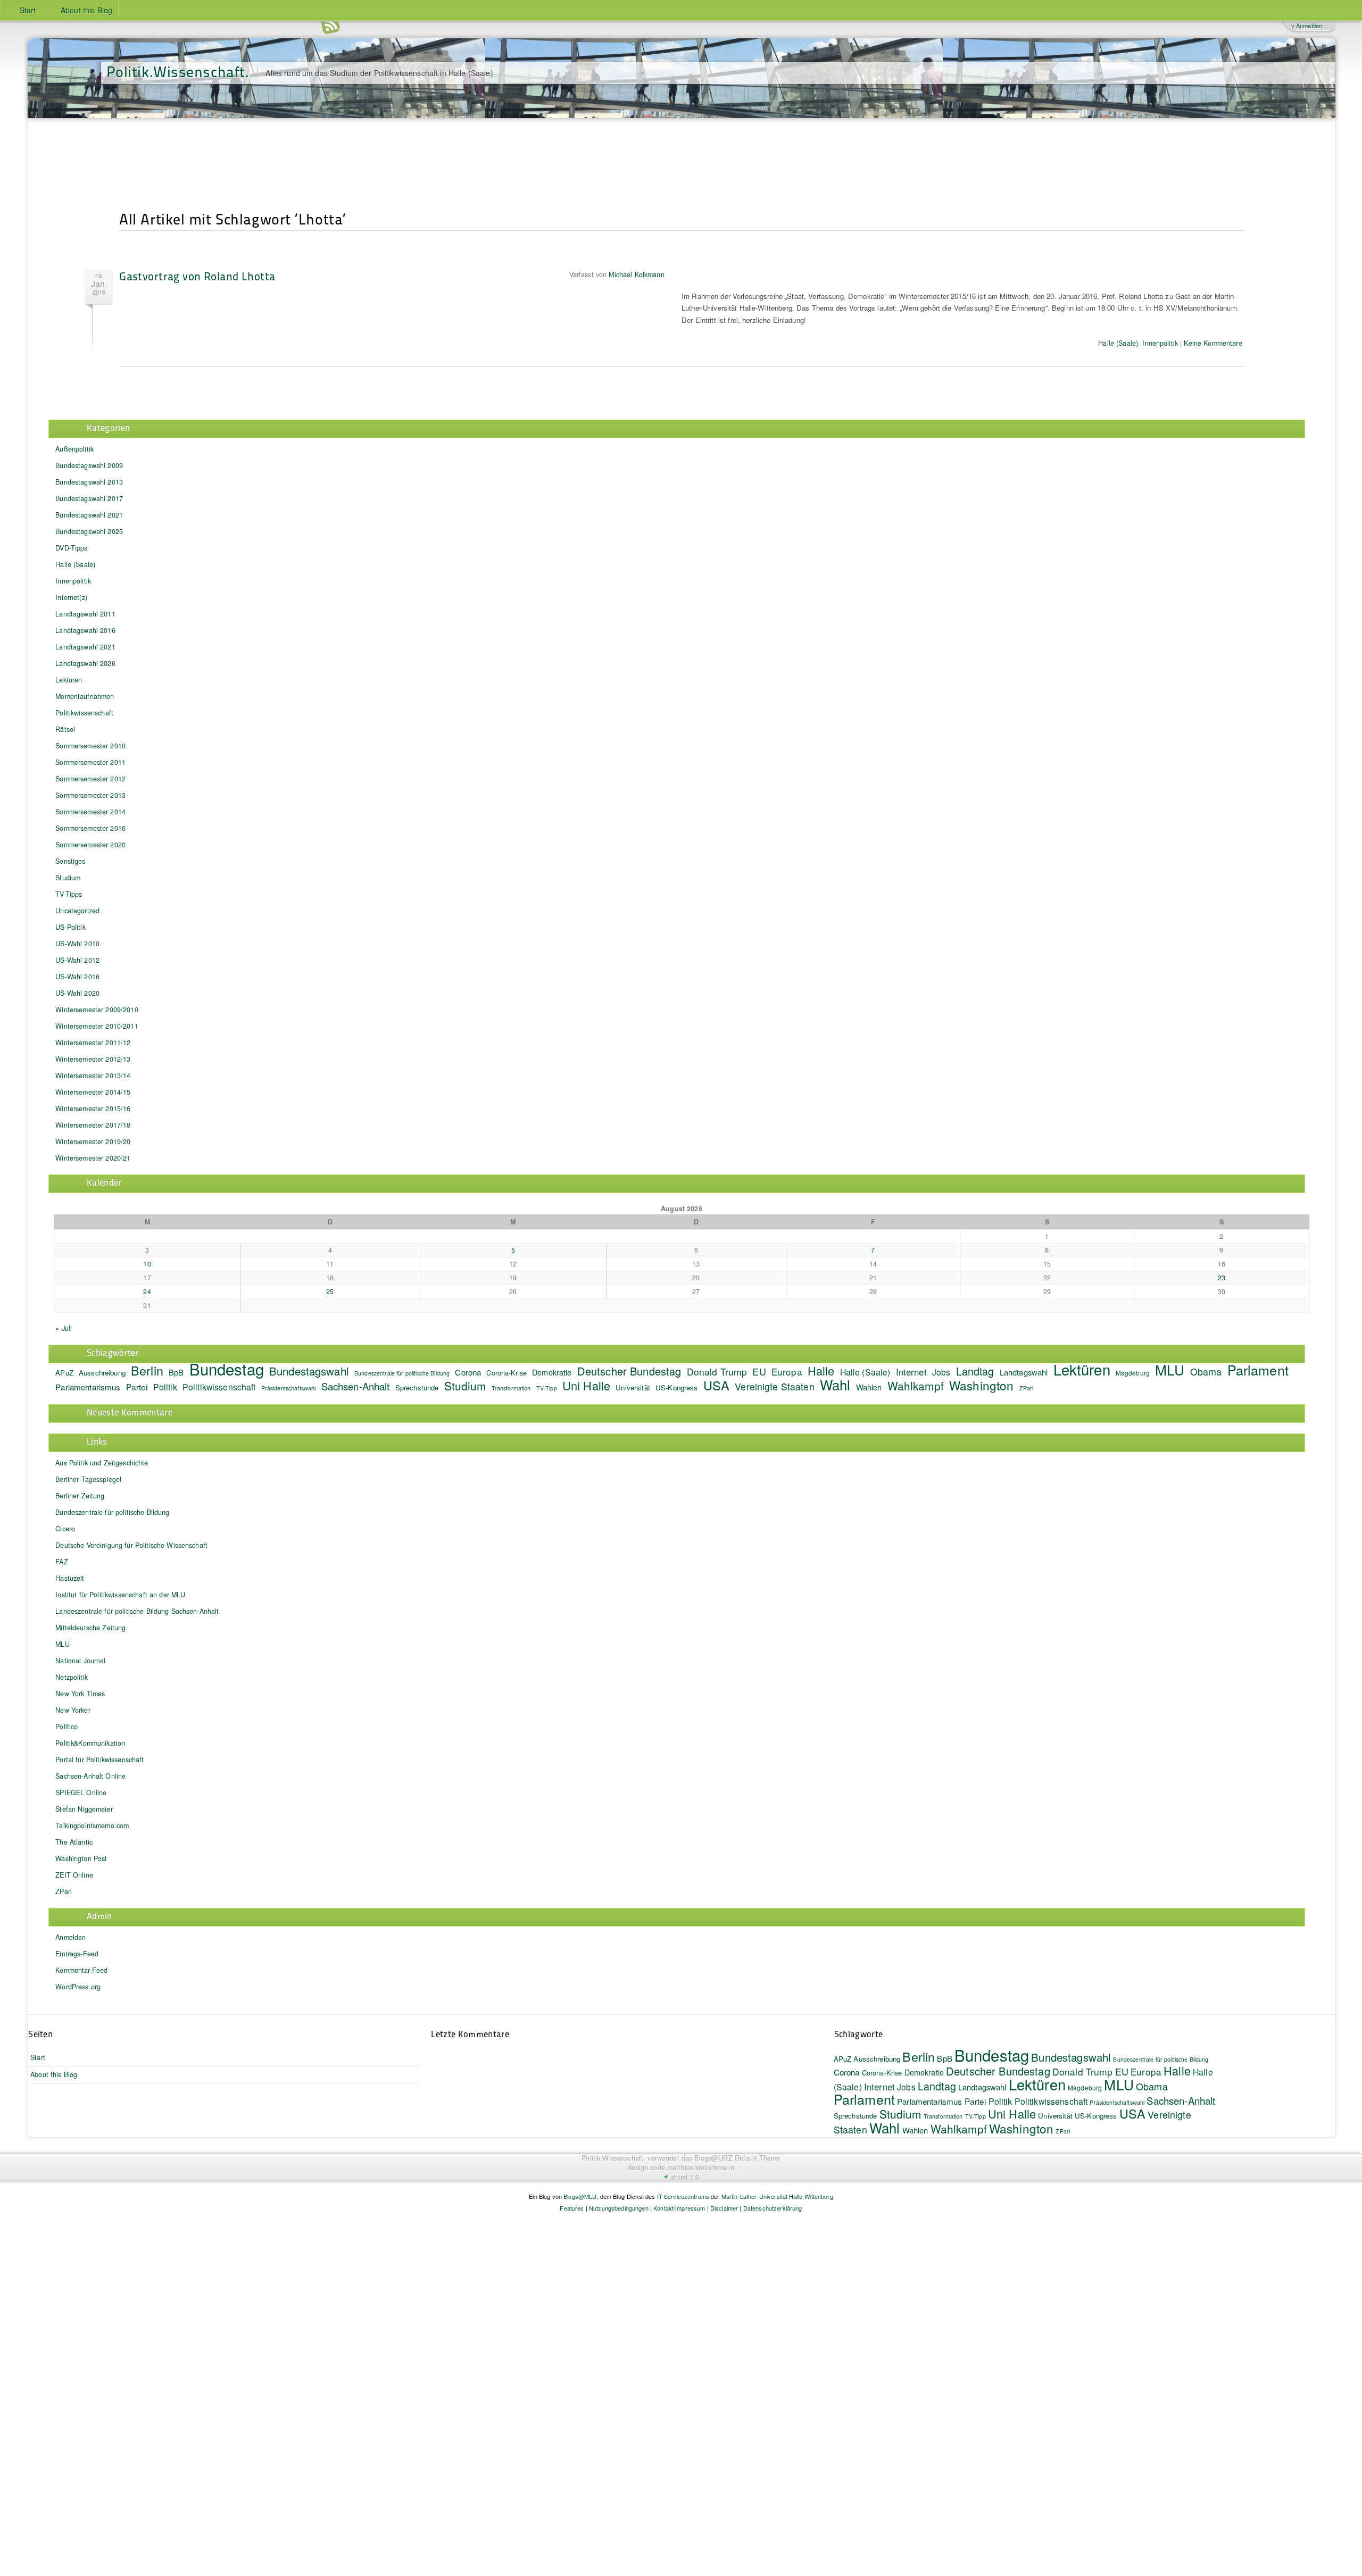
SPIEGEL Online (81, 1793)
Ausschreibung (102, 1373)
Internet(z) (71, 597)
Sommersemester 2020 (90, 845)
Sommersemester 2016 (90, 828)
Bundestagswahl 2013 (89, 482)
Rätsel (65, 729)
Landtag (975, 1371)
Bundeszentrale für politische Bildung (402, 1373)
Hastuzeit (70, 1578)
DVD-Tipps (71, 548)
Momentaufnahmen (85, 696)
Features (572, 2208)
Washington (981, 1385)
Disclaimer (724, 2208)
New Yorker (73, 1710)
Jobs (941, 1372)
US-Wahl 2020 (77, 993)
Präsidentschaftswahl (289, 1388)
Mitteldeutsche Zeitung (90, 1628)
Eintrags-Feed (77, 1954)
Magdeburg (1133, 1373)
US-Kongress (677, 1387)
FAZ (61, 1562)
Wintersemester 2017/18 (93, 1125)
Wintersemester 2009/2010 (97, 1010)
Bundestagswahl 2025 (89, 531)
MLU (1170, 1369)
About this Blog (86, 10)
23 (1222, 1278)
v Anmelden (1307, 26)
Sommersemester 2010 (90, 746)
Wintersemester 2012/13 (93, 1059)
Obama (1206, 1371)
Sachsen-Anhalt (356, 1386)
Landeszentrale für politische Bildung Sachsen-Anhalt (137, 1611)
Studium (68, 878)
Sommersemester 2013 (90, 795)
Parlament (1258, 1370)
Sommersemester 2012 (90, 779)
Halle (821, 1370)
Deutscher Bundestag (629, 1371)
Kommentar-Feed (81, 1970)
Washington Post (81, 1858)
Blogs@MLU (580, 2196)
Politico (67, 1727)
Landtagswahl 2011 (85, 614)
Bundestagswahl (309, 1371)
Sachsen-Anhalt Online (90, 1776)
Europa (787, 1372)
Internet (911, 1372)
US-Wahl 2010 (77, 944)
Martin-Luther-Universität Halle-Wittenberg (777, 2196)
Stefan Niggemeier (84, 1809)
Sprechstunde (417, 1387)
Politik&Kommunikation (90, 1743)
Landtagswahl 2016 (85, 630)
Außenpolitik (74, 449)
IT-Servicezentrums (683, 2196)
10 (147, 1264)
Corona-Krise (506, 1373)
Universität (633, 1387)
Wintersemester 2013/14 (93, 1076)
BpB (176, 1372)
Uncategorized (77, 911)
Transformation (511, 1388)
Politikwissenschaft (84, 713)
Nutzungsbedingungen (619, 2208)
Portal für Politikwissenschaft (99, 1760)
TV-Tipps (69, 894)
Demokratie (552, 1372)
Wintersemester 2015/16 (93, 1108)
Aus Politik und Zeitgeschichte (102, 1463)
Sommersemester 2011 (90, 762)
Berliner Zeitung (80, 1496)
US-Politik (70, 927)
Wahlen (869, 1387)
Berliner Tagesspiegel (88, 1479)
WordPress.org (78, 1987)
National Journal (80, 1661)
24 (147, 1291)
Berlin (147, 1370)
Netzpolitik (72, 1677)
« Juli (64, 1328)
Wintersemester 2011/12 (93, 1043)
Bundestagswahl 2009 (89, 465)
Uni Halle (586, 1385)
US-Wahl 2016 (77, 977)
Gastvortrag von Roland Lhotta (197, 276)
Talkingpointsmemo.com (92, 1825)
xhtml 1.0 (685, 2177)
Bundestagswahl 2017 (89, 498)
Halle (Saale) (1118, 343)
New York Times (80, 1694)
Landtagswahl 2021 (85, 647)
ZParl (1027, 1388)
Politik (165, 1387)
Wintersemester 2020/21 (93, 1158)
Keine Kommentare (1213, 343)
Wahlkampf (916, 1386)
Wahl (835, 1384)
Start (28, 10)
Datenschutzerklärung (773, 2208)
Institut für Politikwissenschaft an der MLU (120, 1595)
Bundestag (227, 1369)
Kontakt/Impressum (679, 2208)
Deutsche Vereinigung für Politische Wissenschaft (131, 1545)
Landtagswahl (1024, 1372)
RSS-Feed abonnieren (330, 26)
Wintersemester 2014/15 (93, 1092)
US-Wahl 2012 (77, 960)
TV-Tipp (547, 1388)
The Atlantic (74, 1842)
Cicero (65, 1529)
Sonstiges (70, 861)
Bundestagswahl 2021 (89, 515)
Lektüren (69, 680)
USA (716, 1385)
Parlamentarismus (88, 1387)
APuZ (64, 1373)
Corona (468, 1372)
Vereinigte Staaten (775, 1386)
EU (759, 1371)
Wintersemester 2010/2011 (97, 1026)
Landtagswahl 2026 (85, 663)
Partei (137, 1387)
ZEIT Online (74, 1875)
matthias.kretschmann (701, 2167)
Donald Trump (717, 1372)
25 (330, 1291)
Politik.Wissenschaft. (178, 71)
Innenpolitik (1160, 343)
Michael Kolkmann (636, 274)
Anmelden (70, 1937)
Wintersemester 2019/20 (93, 1141)
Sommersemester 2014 (90, 812)
